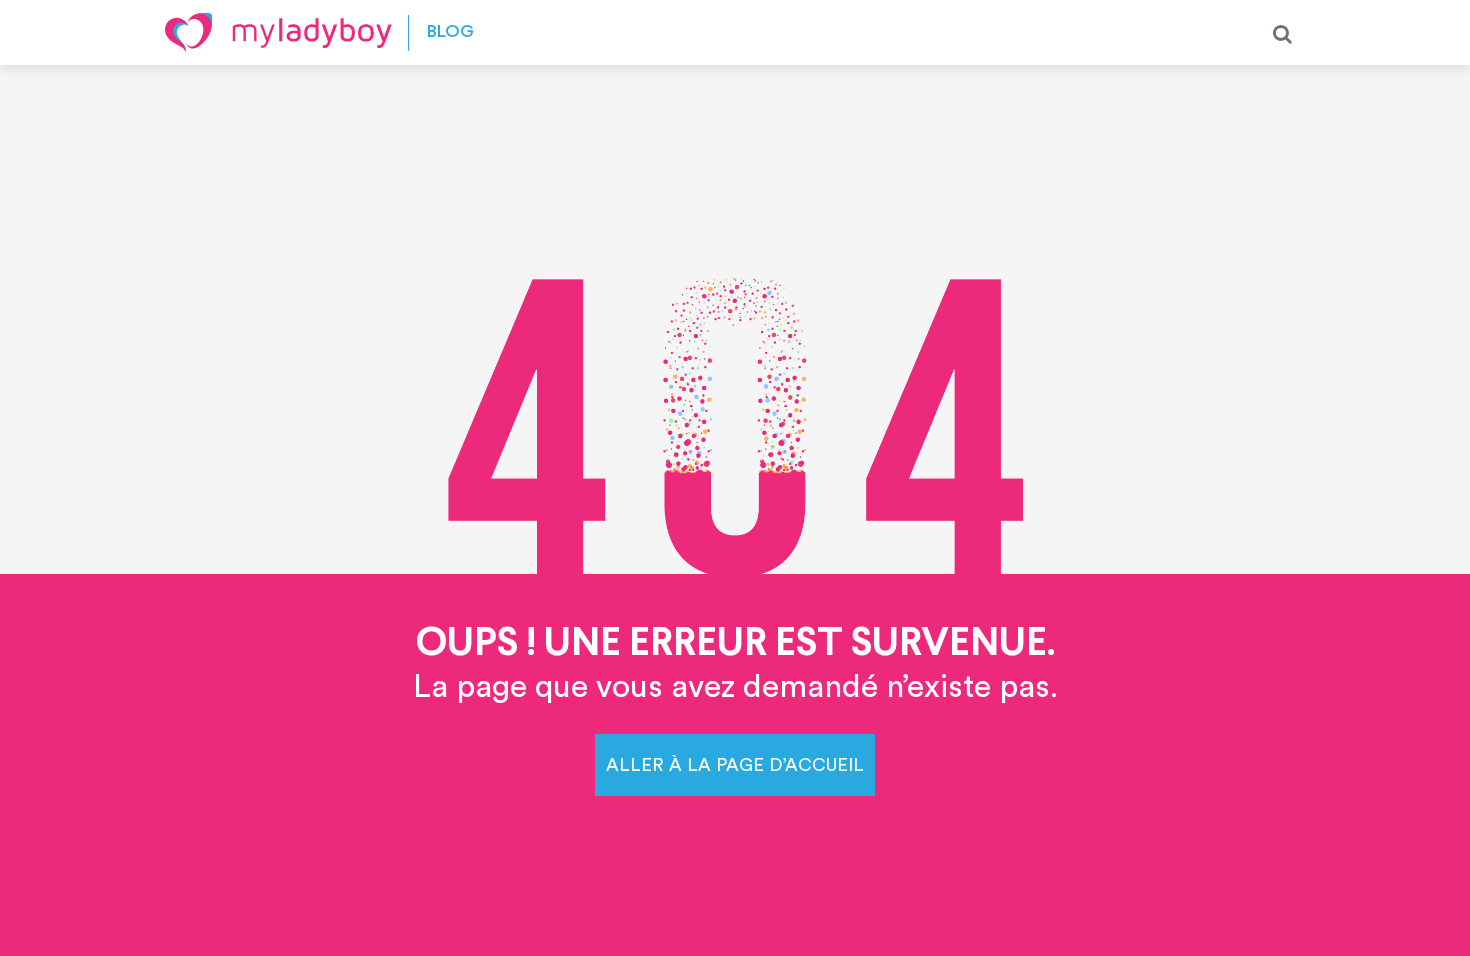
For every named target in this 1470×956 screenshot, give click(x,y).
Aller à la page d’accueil (735, 765)
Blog (450, 32)
